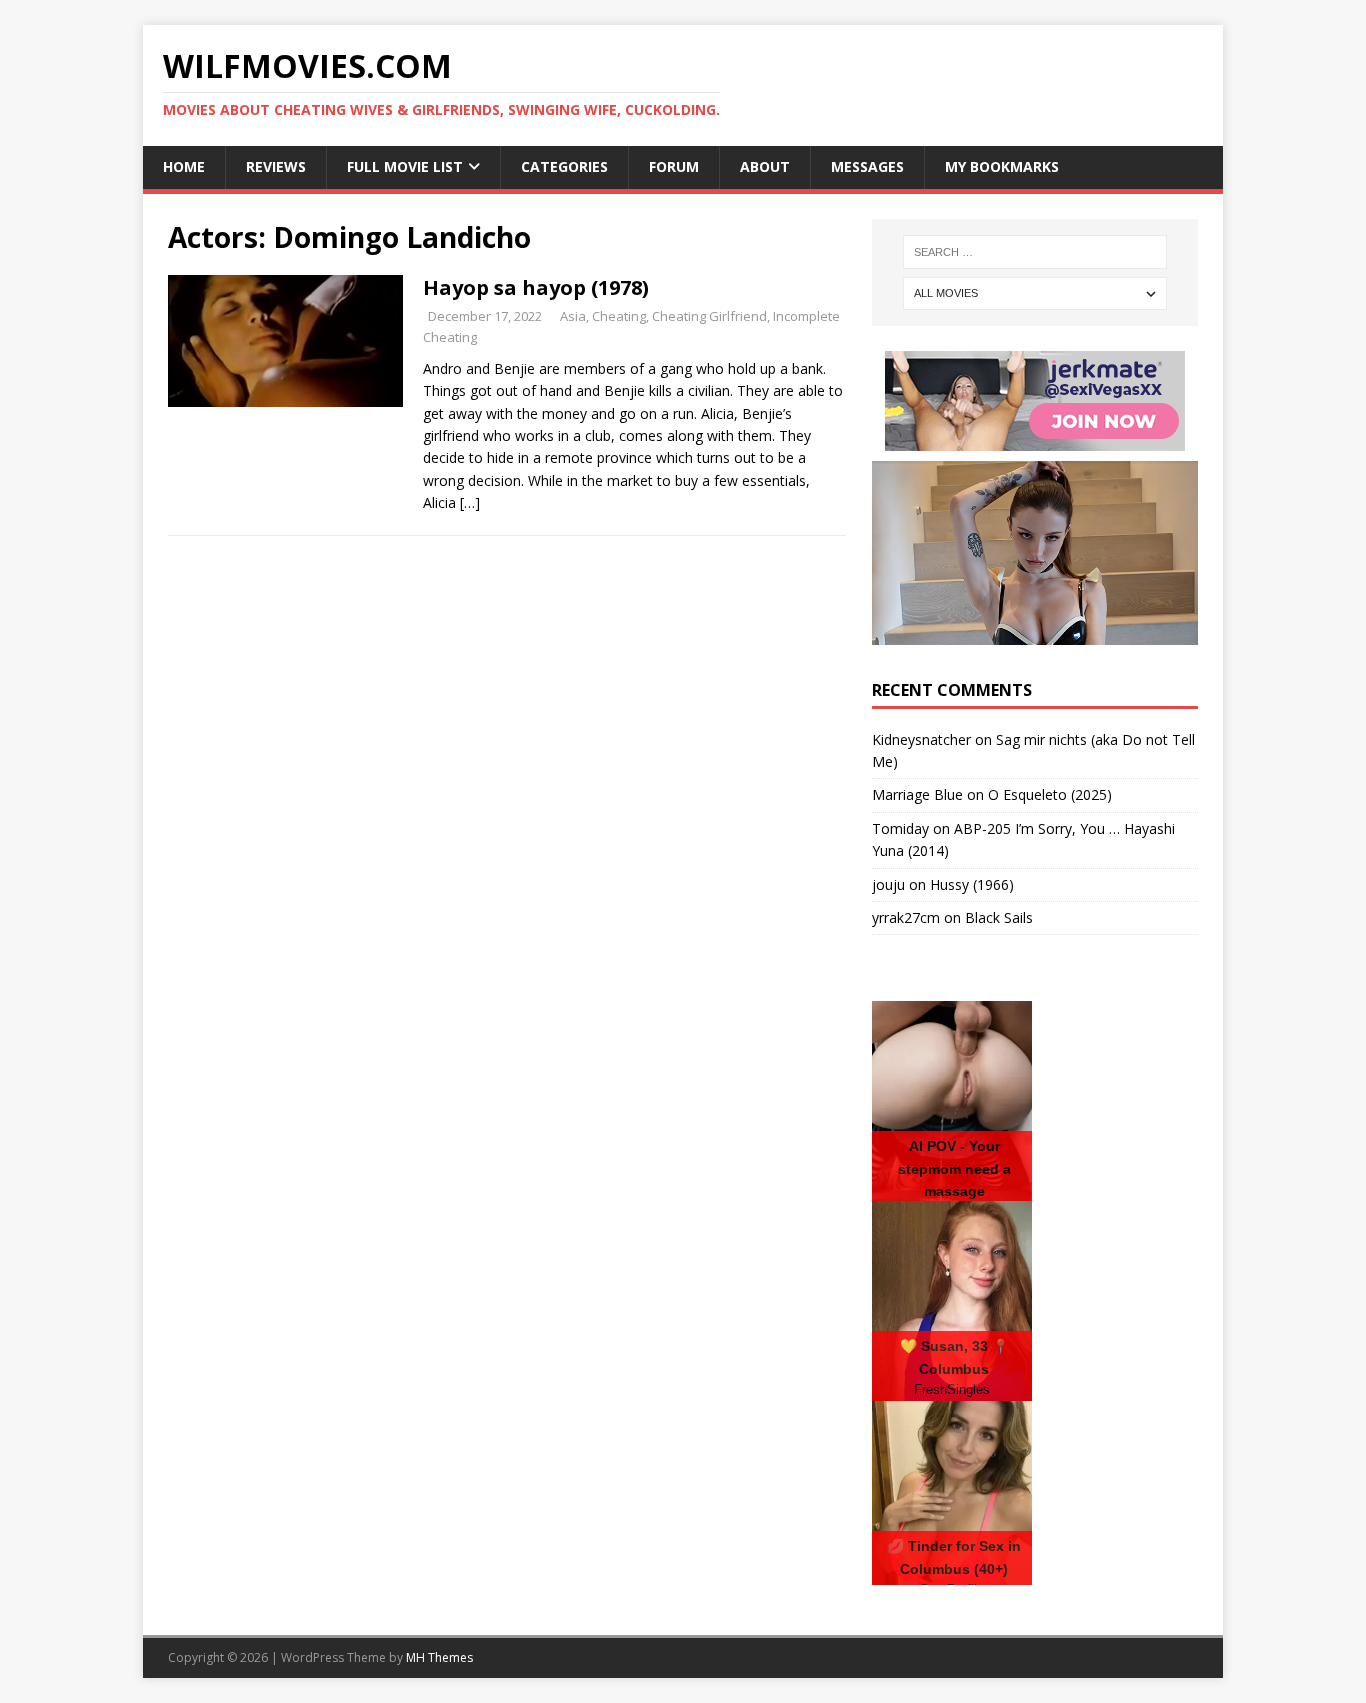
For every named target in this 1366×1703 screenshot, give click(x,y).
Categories (564, 166)
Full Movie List (405, 166)
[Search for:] (1035, 252)
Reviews (276, 166)
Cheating (619, 316)
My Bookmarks (1002, 166)
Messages (867, 166)
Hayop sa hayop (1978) (536, 287)
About (765, 166)
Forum (674, 166)
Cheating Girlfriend (709, 316)
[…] (470, 502)
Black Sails (999, 917)
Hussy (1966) (972, 884)
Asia (573, 316)
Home (184, 166)
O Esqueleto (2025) (1050, 794)
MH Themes (439, 1657)
